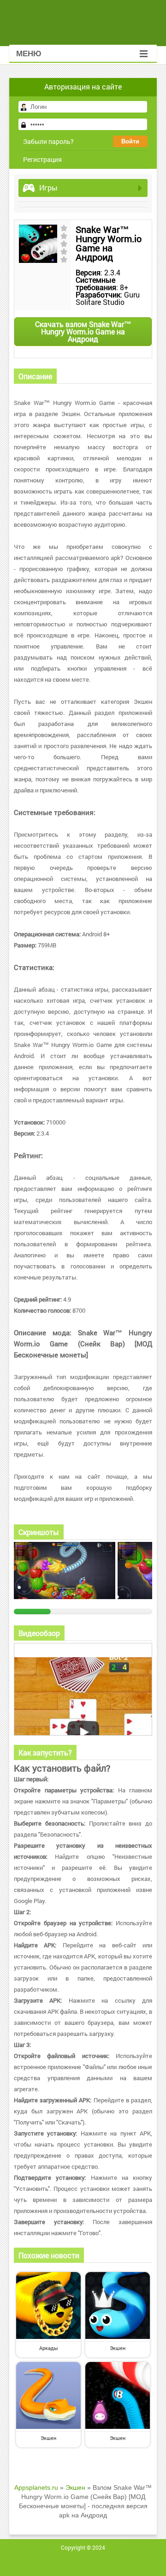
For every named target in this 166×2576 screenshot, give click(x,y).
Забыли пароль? (48, 141)
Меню (29, 54)
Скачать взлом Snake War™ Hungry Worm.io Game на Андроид (83, 331)
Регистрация (42, 159)
